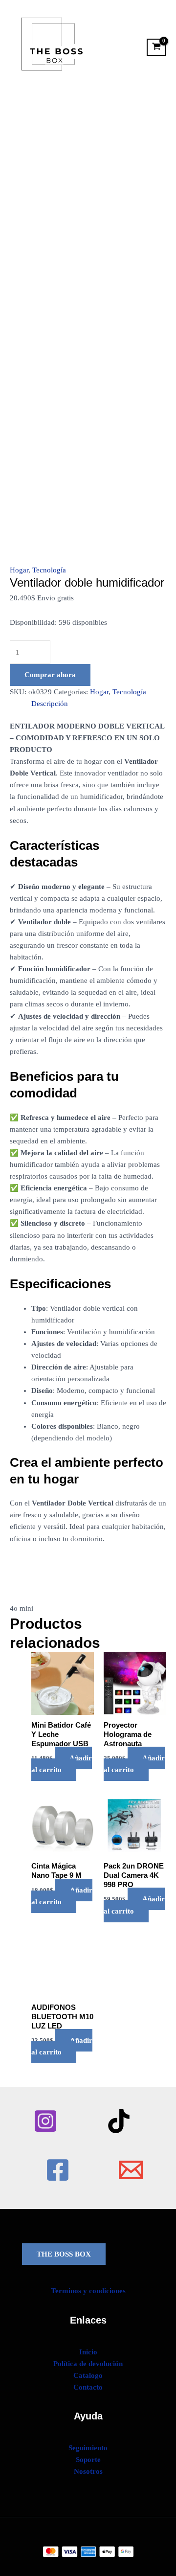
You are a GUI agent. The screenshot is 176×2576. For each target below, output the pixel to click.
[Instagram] (45, 2121)
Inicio (88, 2352)
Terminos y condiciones (88, 2291)
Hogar (19, 570)
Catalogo (88, 2375)
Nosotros (88, 2471)
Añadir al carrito (62, 1764)
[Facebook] (58, 2170)
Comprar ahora (50, 675)
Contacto (88, 2387)
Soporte (88, 2460)
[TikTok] (119, 2121)
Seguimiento (88, 2448)
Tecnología (49, 570)
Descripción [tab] (50, 704)
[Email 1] (131, 2170)
